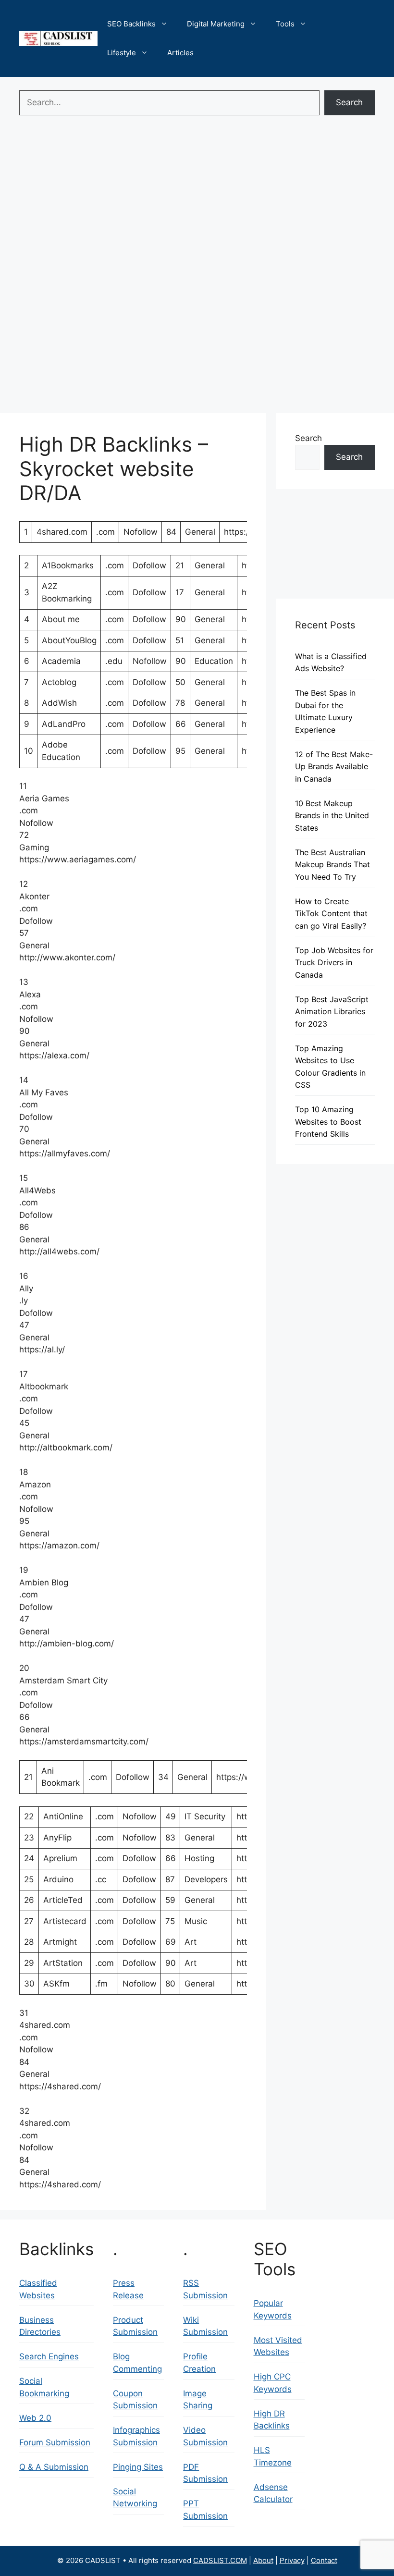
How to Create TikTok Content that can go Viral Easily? (331, 914)
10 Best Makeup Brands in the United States (332, 816)
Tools (285, 24)
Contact (324, 2560)
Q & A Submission (54, 2467)
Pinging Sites (138, 2467)
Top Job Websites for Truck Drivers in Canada (334, 963)
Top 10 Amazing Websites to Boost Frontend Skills (328, 1122)
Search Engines (49, 2356)
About (263, 2560)
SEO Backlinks (131, 24)
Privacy (292, 2560)
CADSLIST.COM (220, 2560)
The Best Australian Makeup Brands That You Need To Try (332, 865)
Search (349, 102)
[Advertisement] (197, 192)
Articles (180, 53)
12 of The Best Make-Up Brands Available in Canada (334, 767)
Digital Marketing (216, 24)
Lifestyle (122, 53)
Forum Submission (55, 2442)
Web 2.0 (35, 2418)
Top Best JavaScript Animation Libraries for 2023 (332, 1012)
